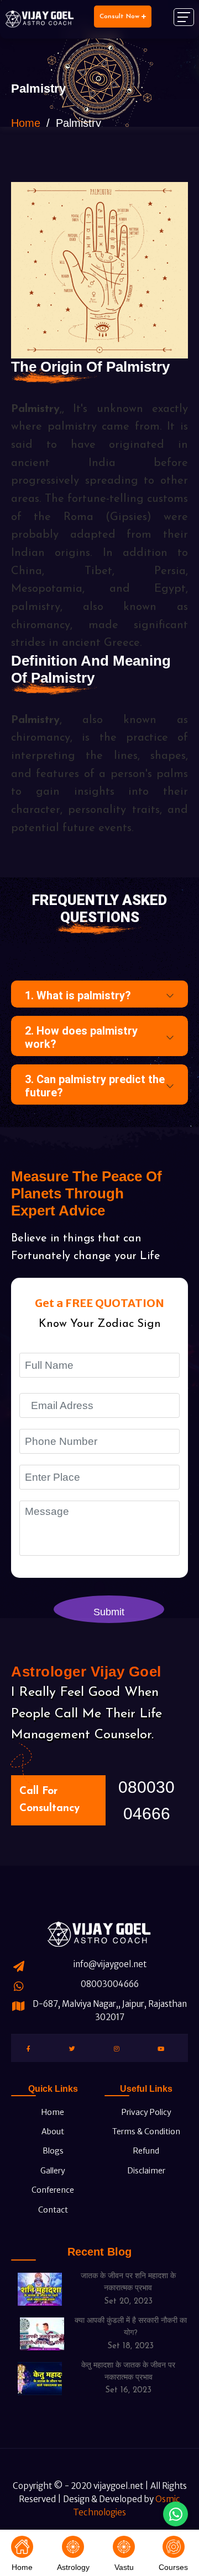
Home (26, 123)
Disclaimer (146, 2171)
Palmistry (35, 409)
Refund (145, 2151)
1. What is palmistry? (78, 995)
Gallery (52, 2171)
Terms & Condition (145, 2132)
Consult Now (121, 17)
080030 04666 (146, 1800)
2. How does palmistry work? (81, 1037)
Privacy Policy (146, 2112)
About (52, 2132)
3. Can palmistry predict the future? (95, 1086)
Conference (52, 2190)
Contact (52, 2210)
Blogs (52, 2151)
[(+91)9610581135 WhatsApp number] (176, 2514)
